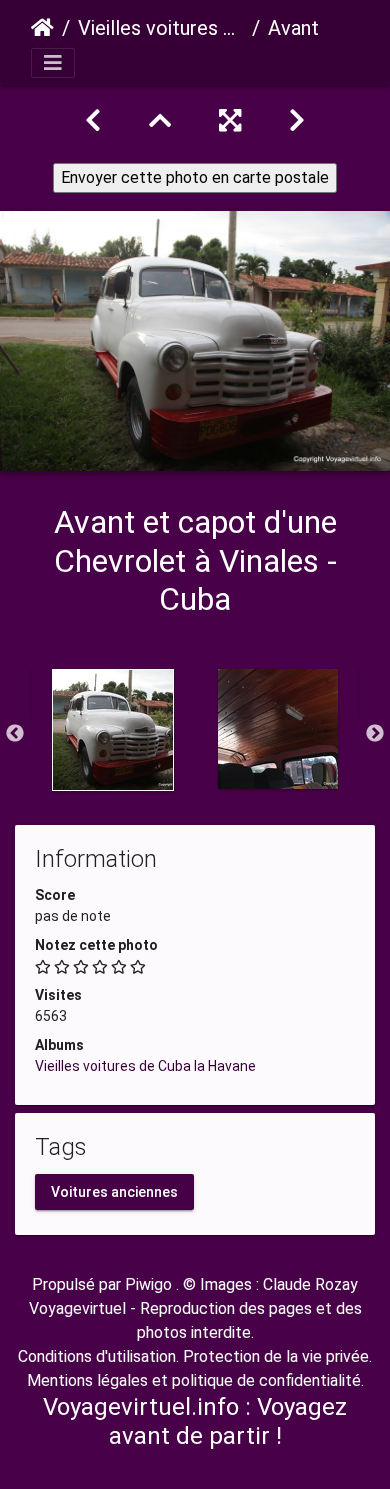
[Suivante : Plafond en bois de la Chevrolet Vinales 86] (297, 121)
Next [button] (375, 734)
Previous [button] (15, 734)
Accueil (42, 28)
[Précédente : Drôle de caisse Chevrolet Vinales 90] (93, 121)
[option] (112, 730)
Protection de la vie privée (276, 1356)
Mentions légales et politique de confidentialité (194, 1380)
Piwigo (148, 1284)
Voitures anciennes (114, 1192)
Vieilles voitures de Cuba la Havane (161, 28)
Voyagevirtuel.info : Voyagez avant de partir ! (195, 1421)
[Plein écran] (230, 121)
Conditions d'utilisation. (98, 1356)
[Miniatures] (160, 121)
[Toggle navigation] (53, 63)
